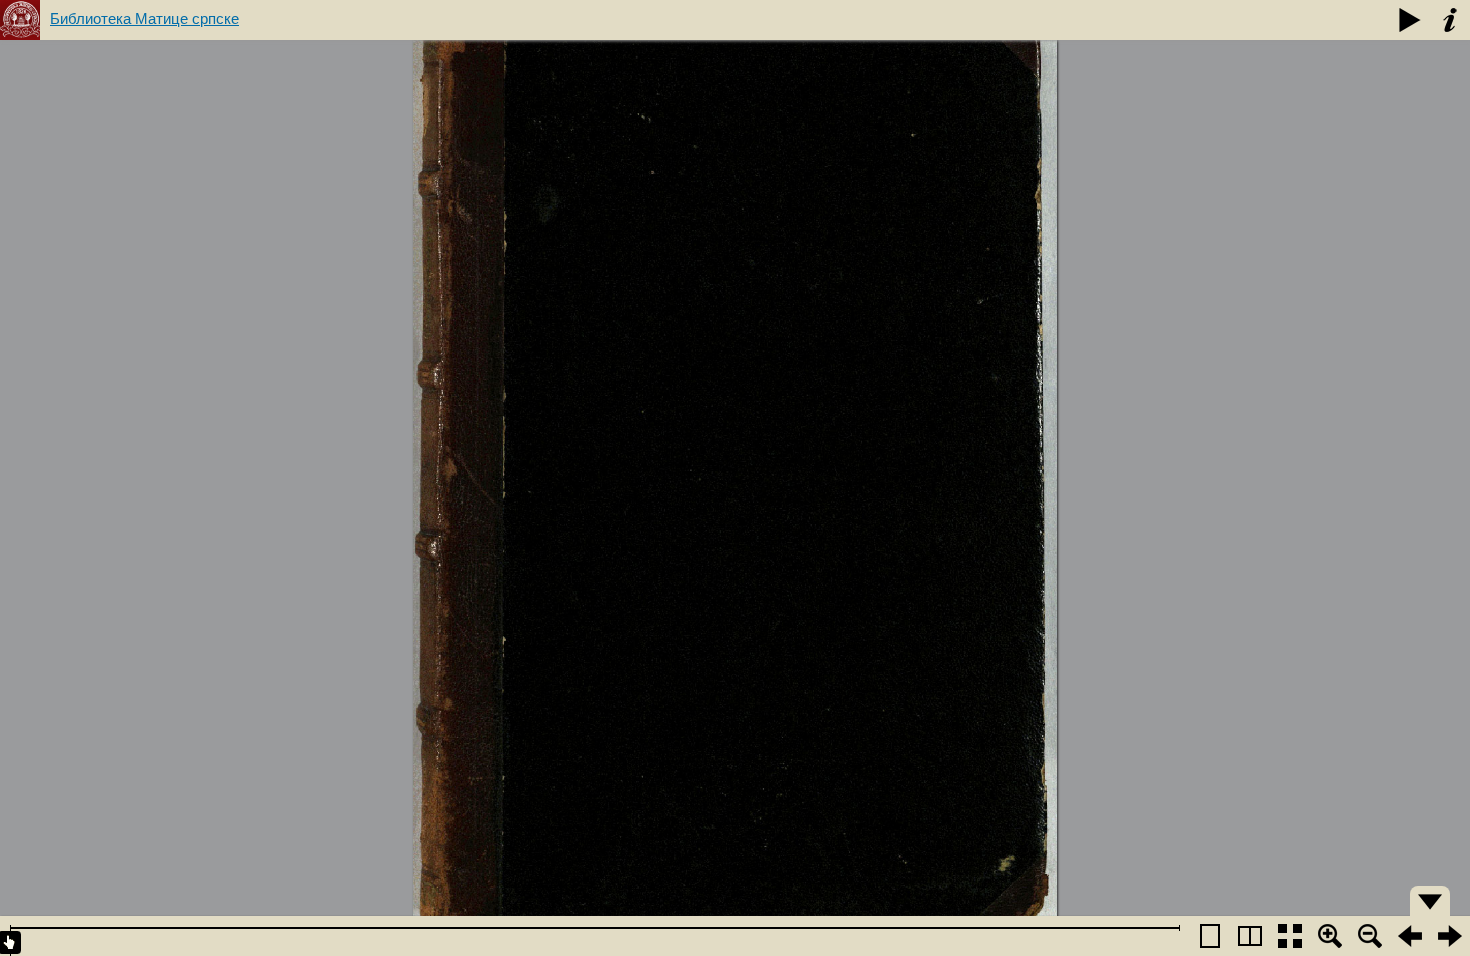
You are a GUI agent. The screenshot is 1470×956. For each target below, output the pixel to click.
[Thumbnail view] (1290, 936)
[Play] (1410, 20)
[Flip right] (1450, 936)
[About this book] (1450, 20)
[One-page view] (1210, 936)
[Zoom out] (1370, 936)
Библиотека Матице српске (144, 18)
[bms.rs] (20, 20)
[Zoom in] (1330, 936)
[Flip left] (1410, 936)
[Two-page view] (1250, 936)
